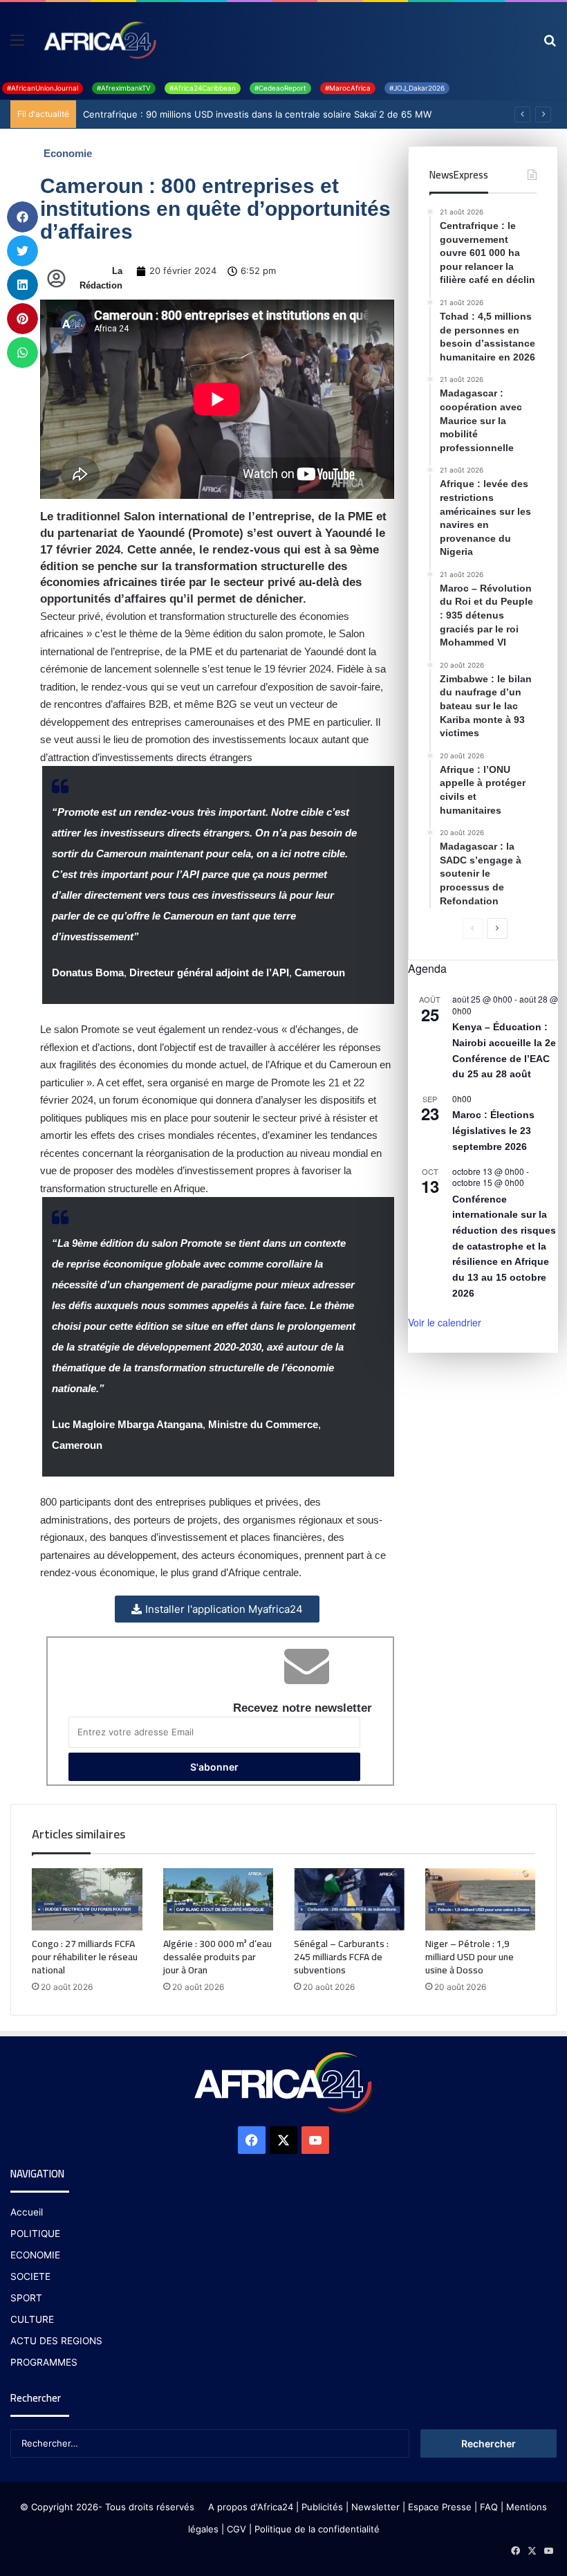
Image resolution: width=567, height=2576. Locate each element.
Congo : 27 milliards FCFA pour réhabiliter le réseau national (85, 1957)
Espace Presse (438, 2507)
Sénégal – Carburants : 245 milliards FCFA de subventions (341, 1957)
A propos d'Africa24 (251, 2507)
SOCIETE (30, 2276)
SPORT (26, 2298)
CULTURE (32, 2319)
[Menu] (17, 45)
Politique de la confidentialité (317, 2529)
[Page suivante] (497, 929)
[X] (283, 2140)
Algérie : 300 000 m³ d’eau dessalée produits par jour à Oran (217, 1957)
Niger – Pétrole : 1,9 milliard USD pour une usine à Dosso (470, 1957)
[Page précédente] (473, 929)
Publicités (322, 2507)
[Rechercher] (550, 45)
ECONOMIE (35, 2255)
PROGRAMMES (44, 2362)
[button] (22, 217)
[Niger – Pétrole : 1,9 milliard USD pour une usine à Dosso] (481, 1899)
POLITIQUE (35, 2234)
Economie (68, 153)
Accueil (27, 2212)
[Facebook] (252, 2140)
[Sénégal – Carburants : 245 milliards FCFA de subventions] (349, 1899)
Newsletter (375, 2507)
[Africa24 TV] (99, 39)
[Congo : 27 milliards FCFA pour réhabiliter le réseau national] (87, 1899)
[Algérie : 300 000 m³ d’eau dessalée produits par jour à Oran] (219, 1899)
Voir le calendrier (445, 1322)
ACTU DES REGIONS (56, 2341)
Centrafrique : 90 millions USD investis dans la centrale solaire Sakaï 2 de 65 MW (257, 114)
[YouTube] (315, 2140)
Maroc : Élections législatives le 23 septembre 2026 (493, 1130)
